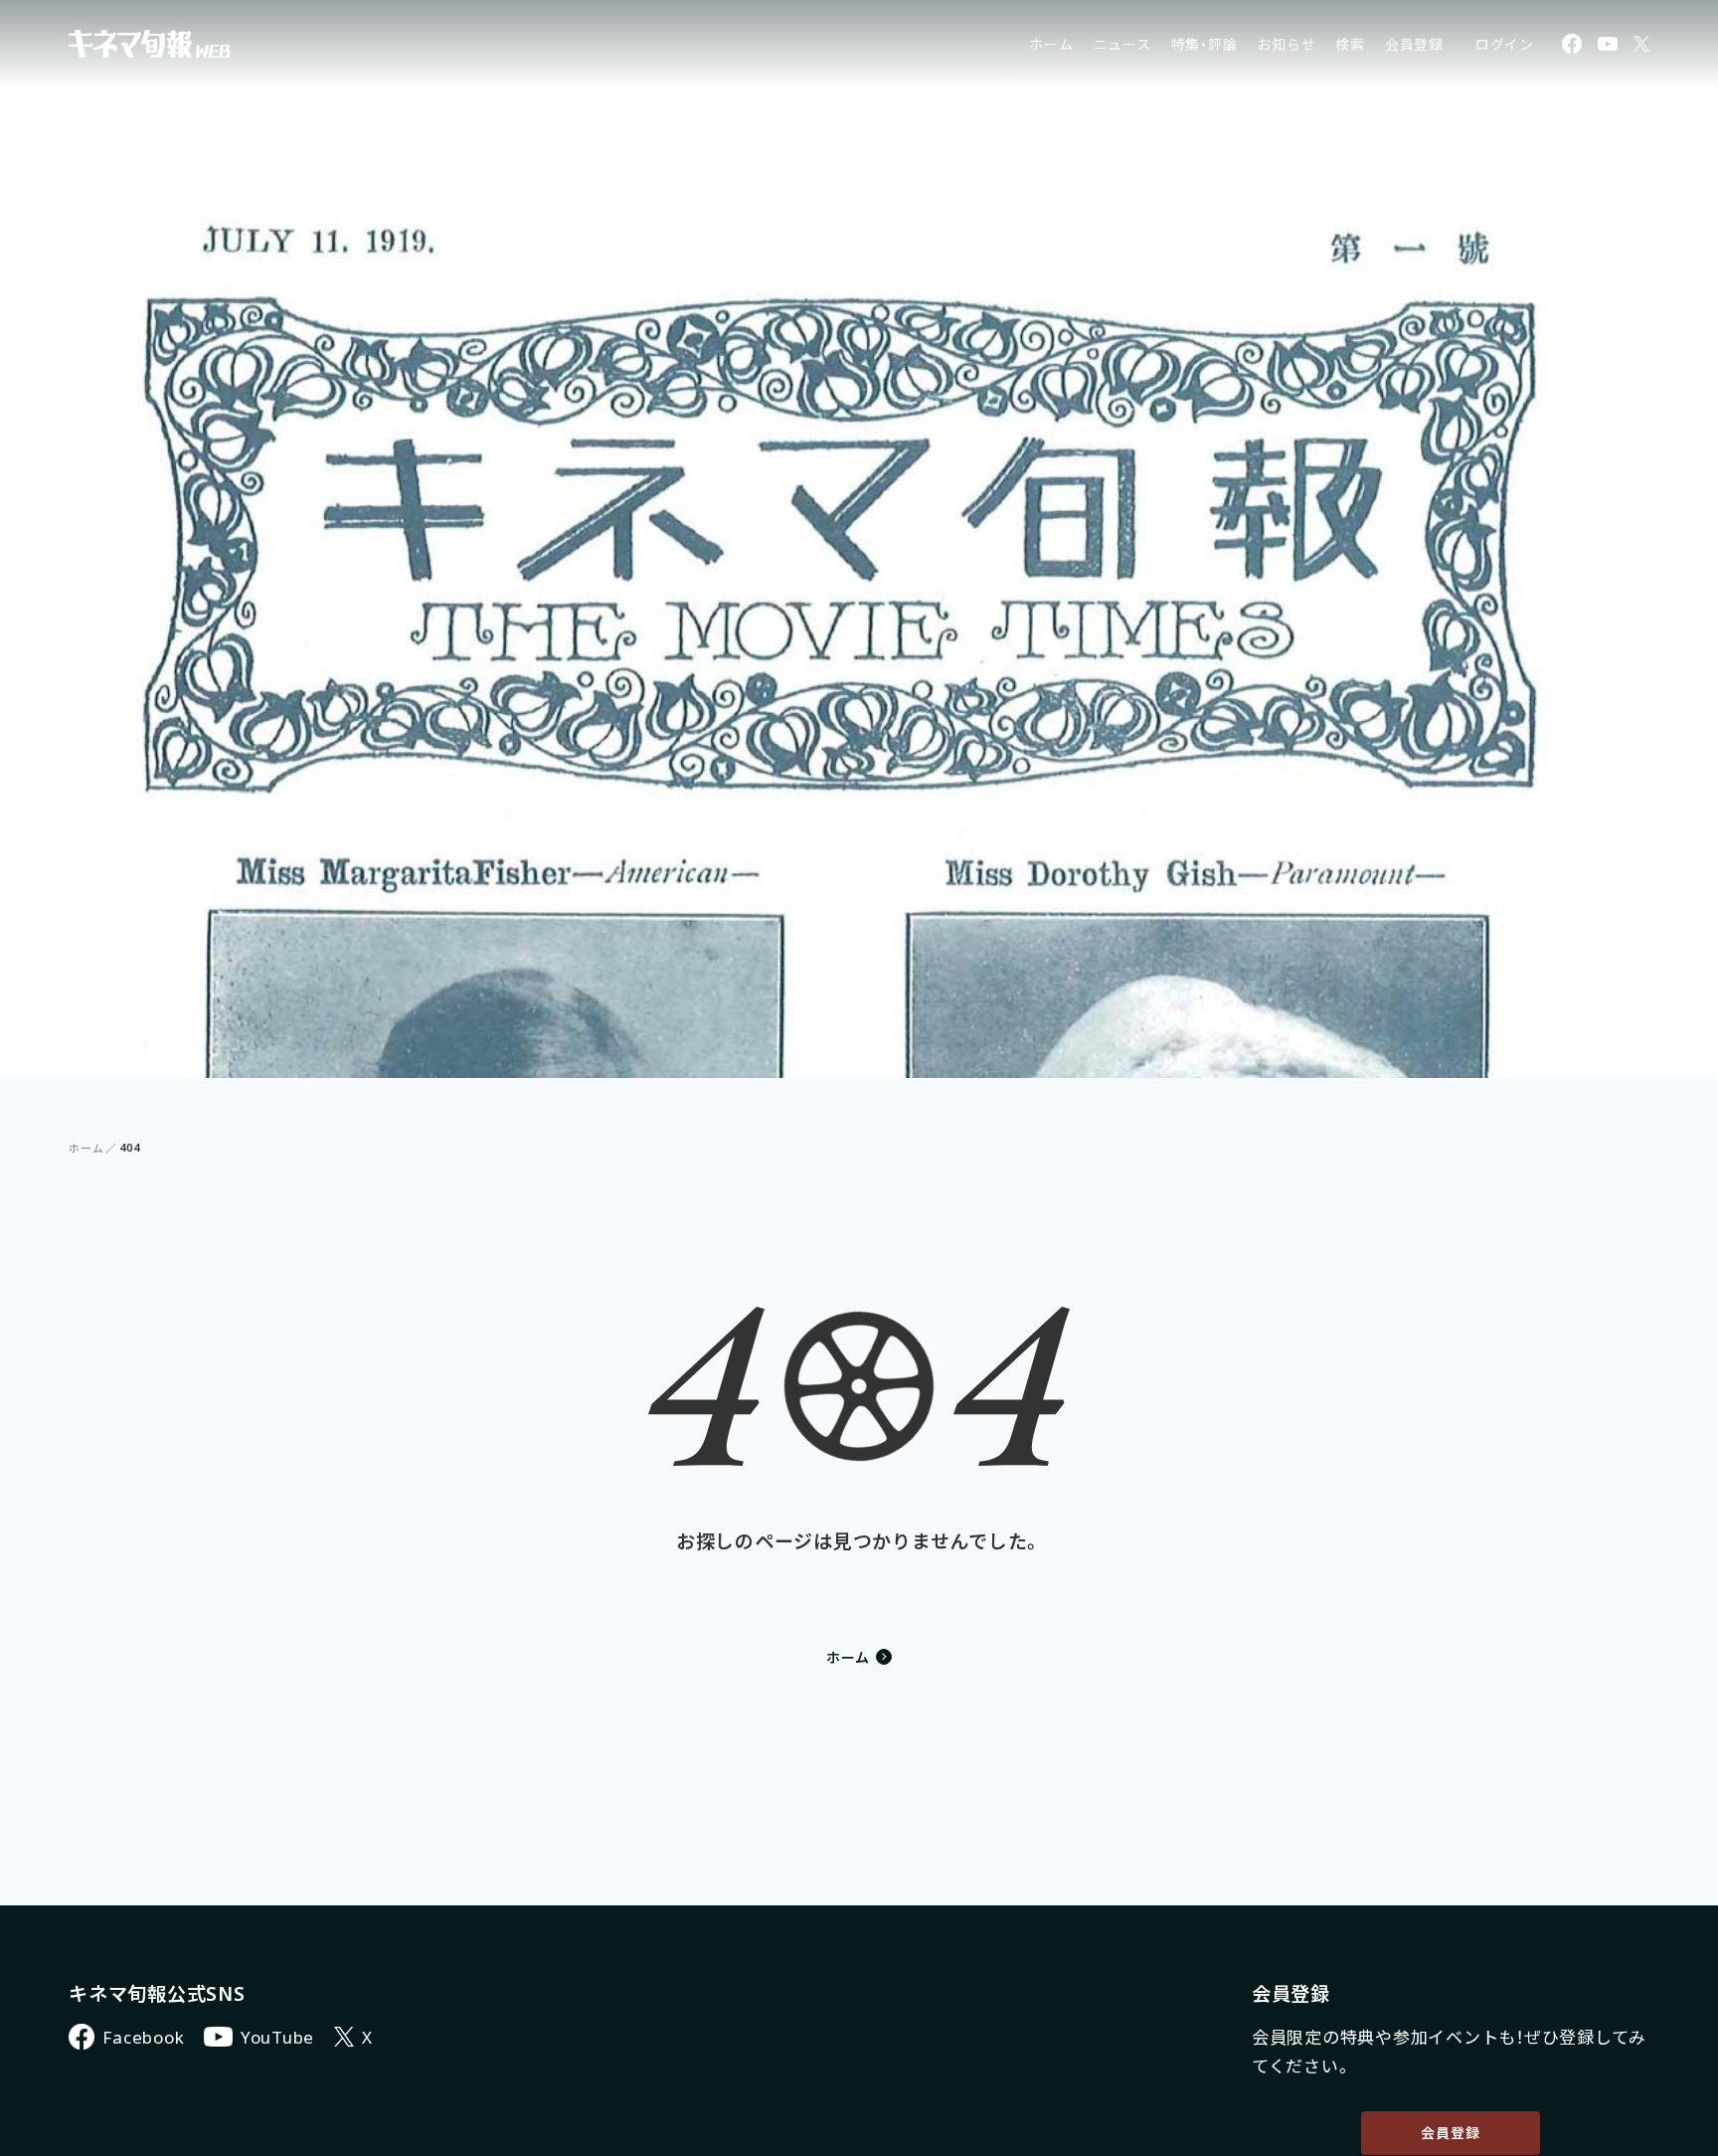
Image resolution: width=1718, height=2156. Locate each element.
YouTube (277, 2037)
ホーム (1051, 44)
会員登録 (1414, 44)
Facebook (143, 2037)
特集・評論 (1204, 44)
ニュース (1122, 44)
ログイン (1505, 44)
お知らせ (1286, 44)
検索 (1350, 44)
